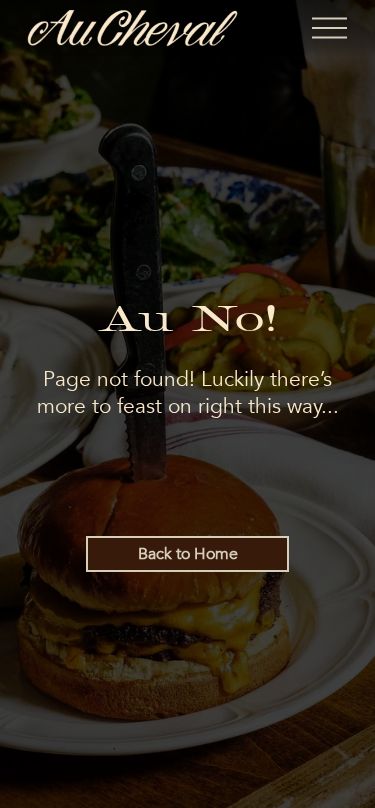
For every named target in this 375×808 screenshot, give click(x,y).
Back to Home (188, 554)
